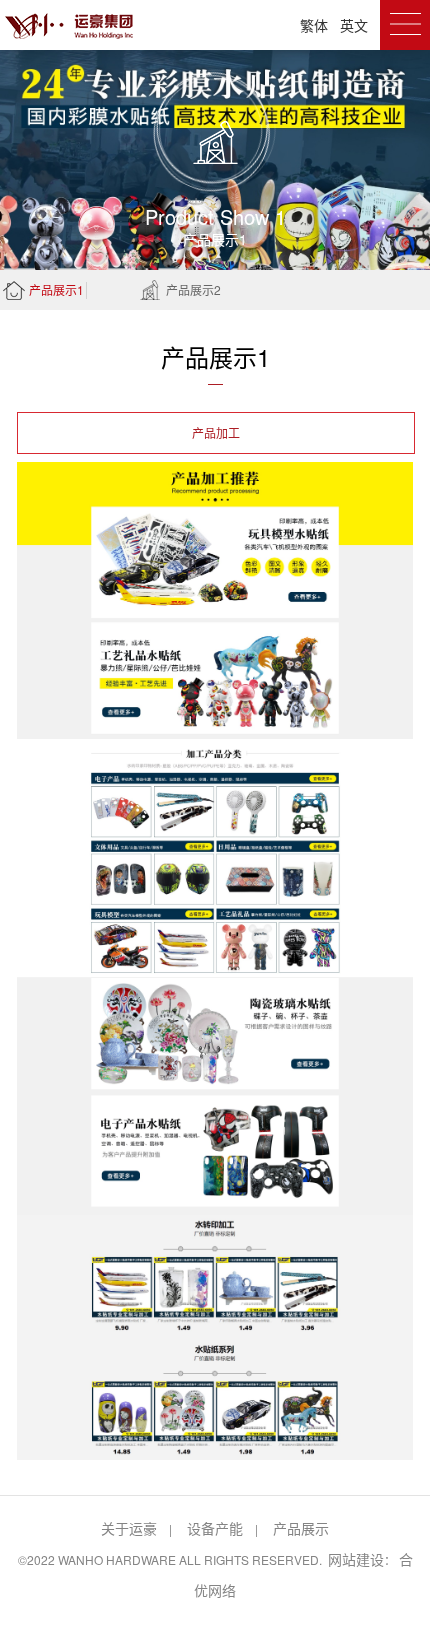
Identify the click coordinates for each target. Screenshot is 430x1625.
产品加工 (216, 432)
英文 (354, 25)
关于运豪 (129, 1528)
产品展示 (301, 1528)
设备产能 (215, 1528)
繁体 (314, 25)
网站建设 (356, 1559)
